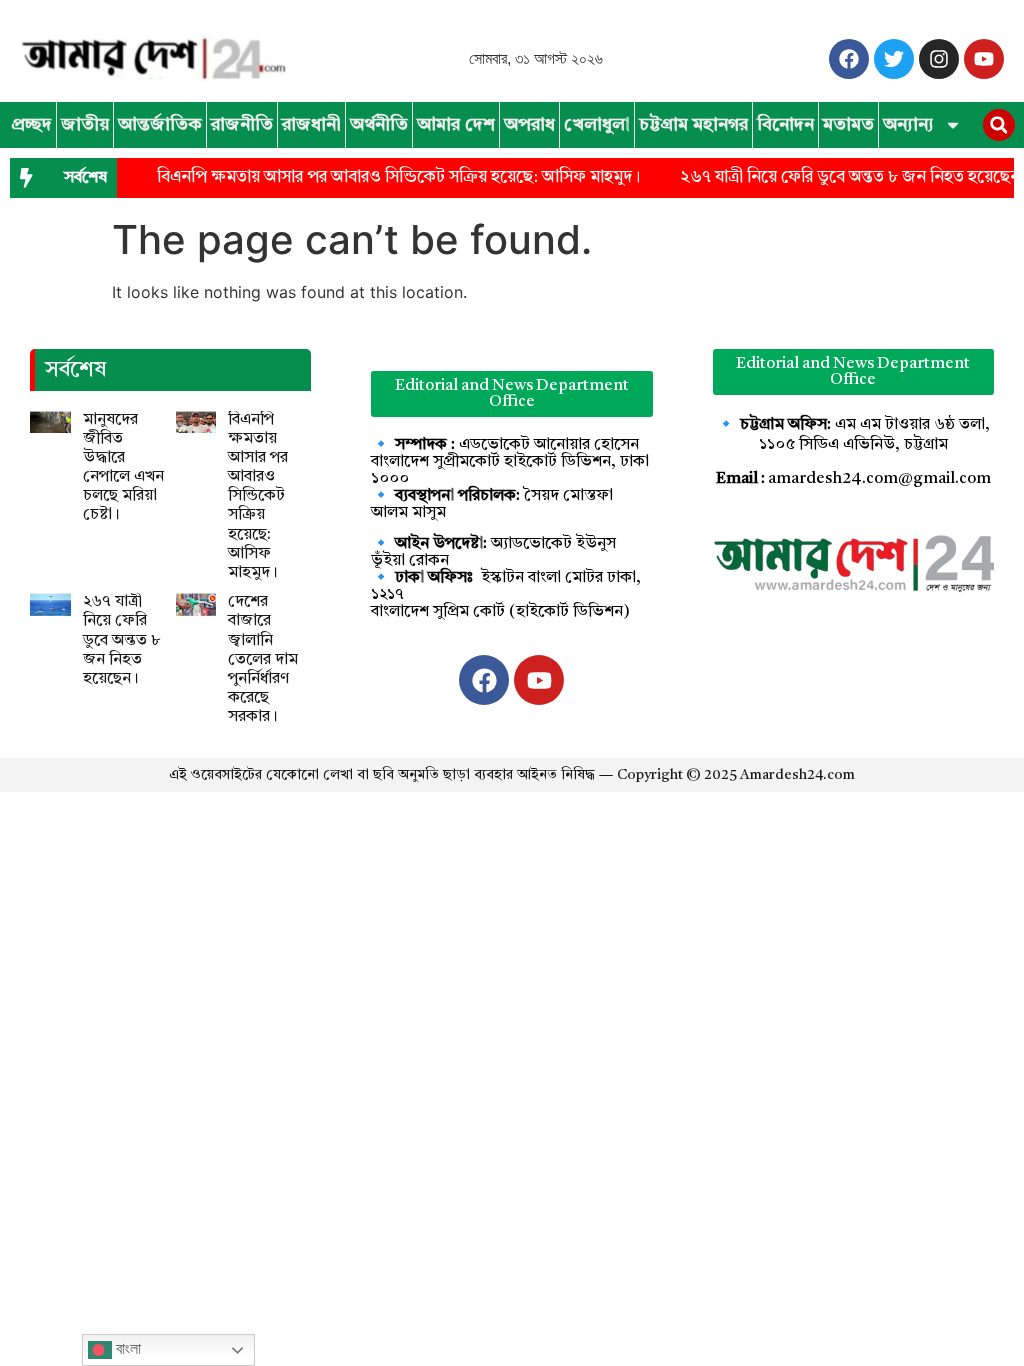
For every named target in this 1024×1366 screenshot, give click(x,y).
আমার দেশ (456, 125)
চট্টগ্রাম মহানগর (693, 125)
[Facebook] (849, 59)
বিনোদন (785, 125)
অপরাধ (529, 125)
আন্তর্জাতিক (160, 125)
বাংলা (126, 1348)
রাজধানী (311, 125)
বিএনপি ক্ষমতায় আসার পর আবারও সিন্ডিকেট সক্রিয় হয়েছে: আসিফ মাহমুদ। (386, 177)
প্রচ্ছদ (31, 125)
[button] (999, 125)
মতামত (848, 125)
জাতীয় (85, 125)
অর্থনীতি (379, 125)
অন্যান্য (908, 125)
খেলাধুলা (597, 125)
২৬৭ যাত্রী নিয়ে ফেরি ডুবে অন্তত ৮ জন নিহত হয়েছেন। (122, 640)
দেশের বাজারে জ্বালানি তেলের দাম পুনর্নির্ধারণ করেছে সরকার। (263, 659)
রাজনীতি (242, 125)
